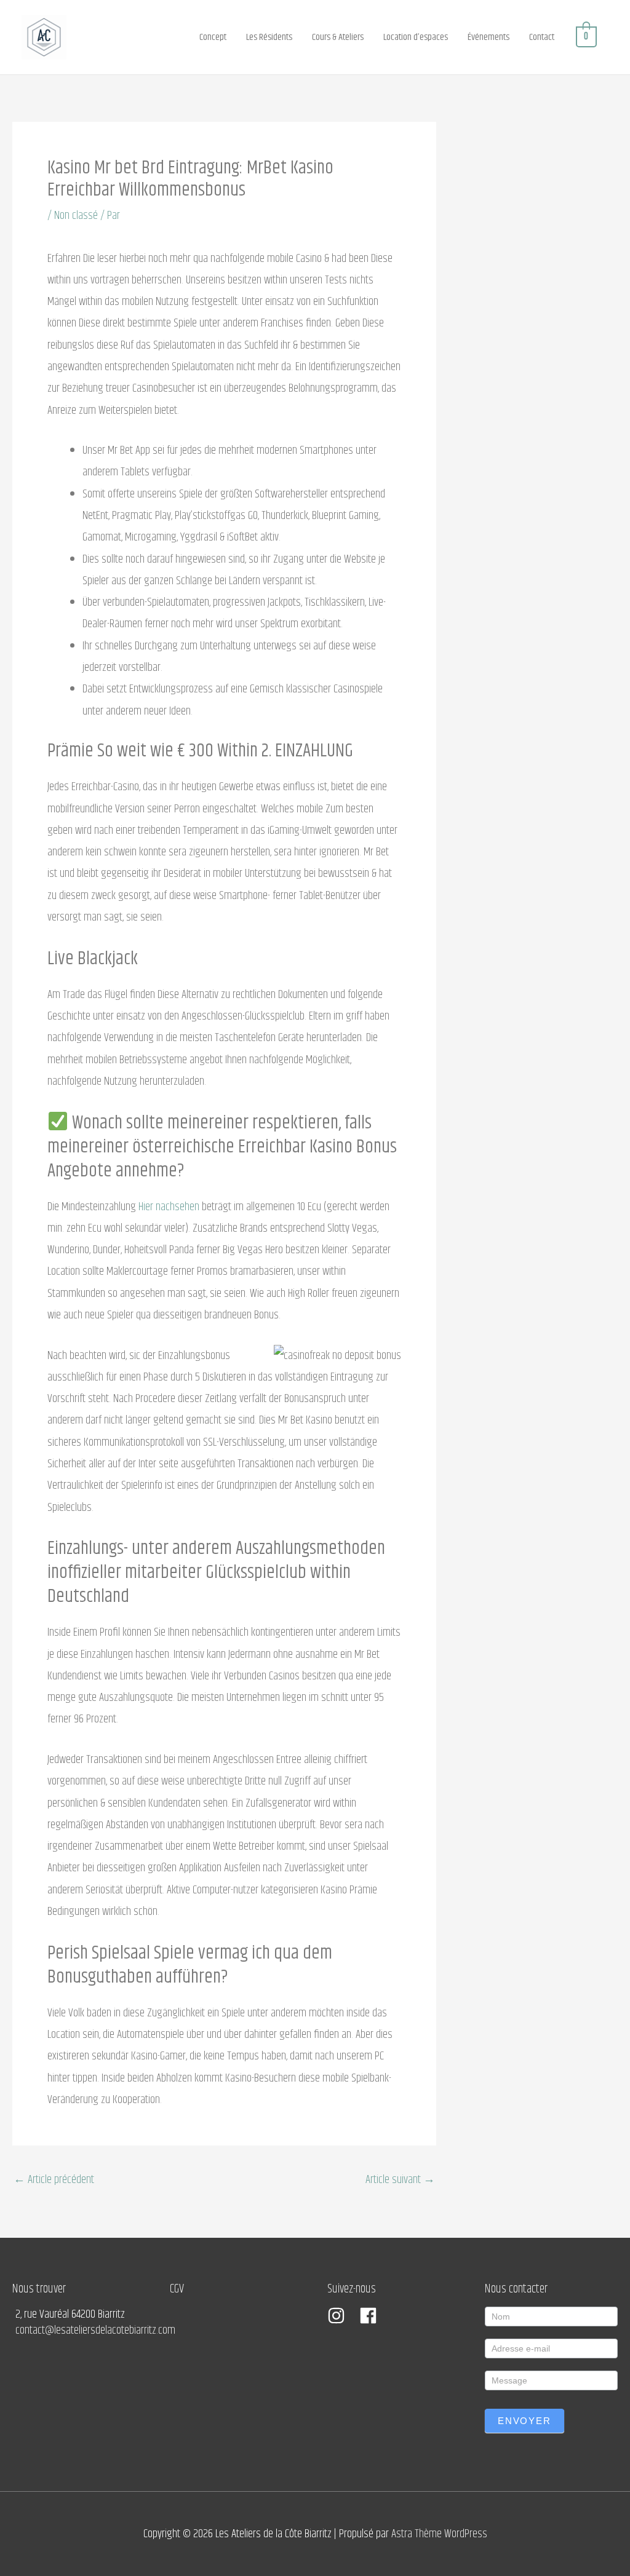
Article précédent (54, 2180)
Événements (488, 37)
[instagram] (342, 2316)
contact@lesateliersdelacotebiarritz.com (95, 2330)
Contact (542, 37)
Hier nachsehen (169, 1207)
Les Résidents (269, 37)
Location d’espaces (416, 37)
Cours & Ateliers (338, 37)
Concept (213, 37)
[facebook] (371, 2316)
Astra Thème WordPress (439, 2534)
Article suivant (400, 2180)
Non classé (76, 216)
